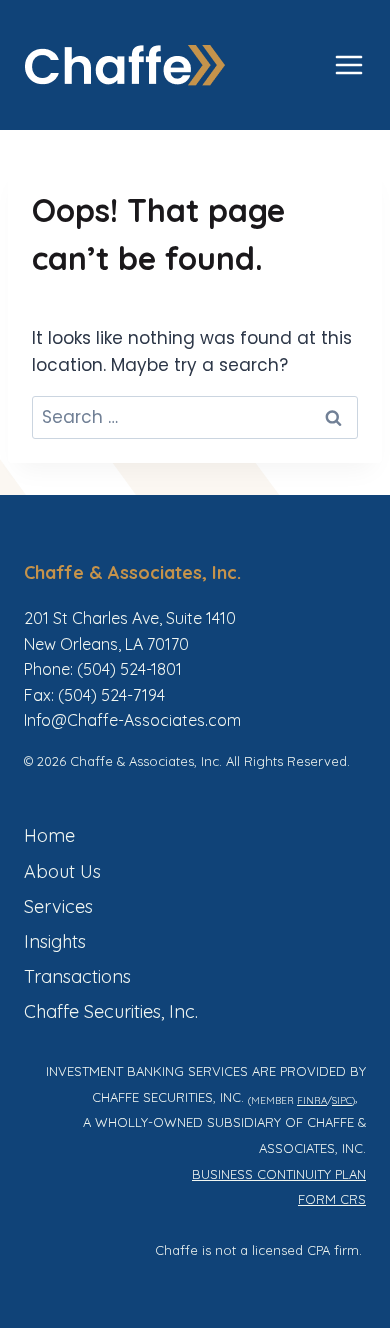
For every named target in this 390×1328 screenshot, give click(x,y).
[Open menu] (349, 65)
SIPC (342, 1100)
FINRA (312, 1100)
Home (49, 835)
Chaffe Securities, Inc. (111, 1011)
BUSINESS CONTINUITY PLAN (279, 1174)
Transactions (77, 976)
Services (58, 906)
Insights (55, 941)
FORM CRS (332, 1199)
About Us (62, 871)
